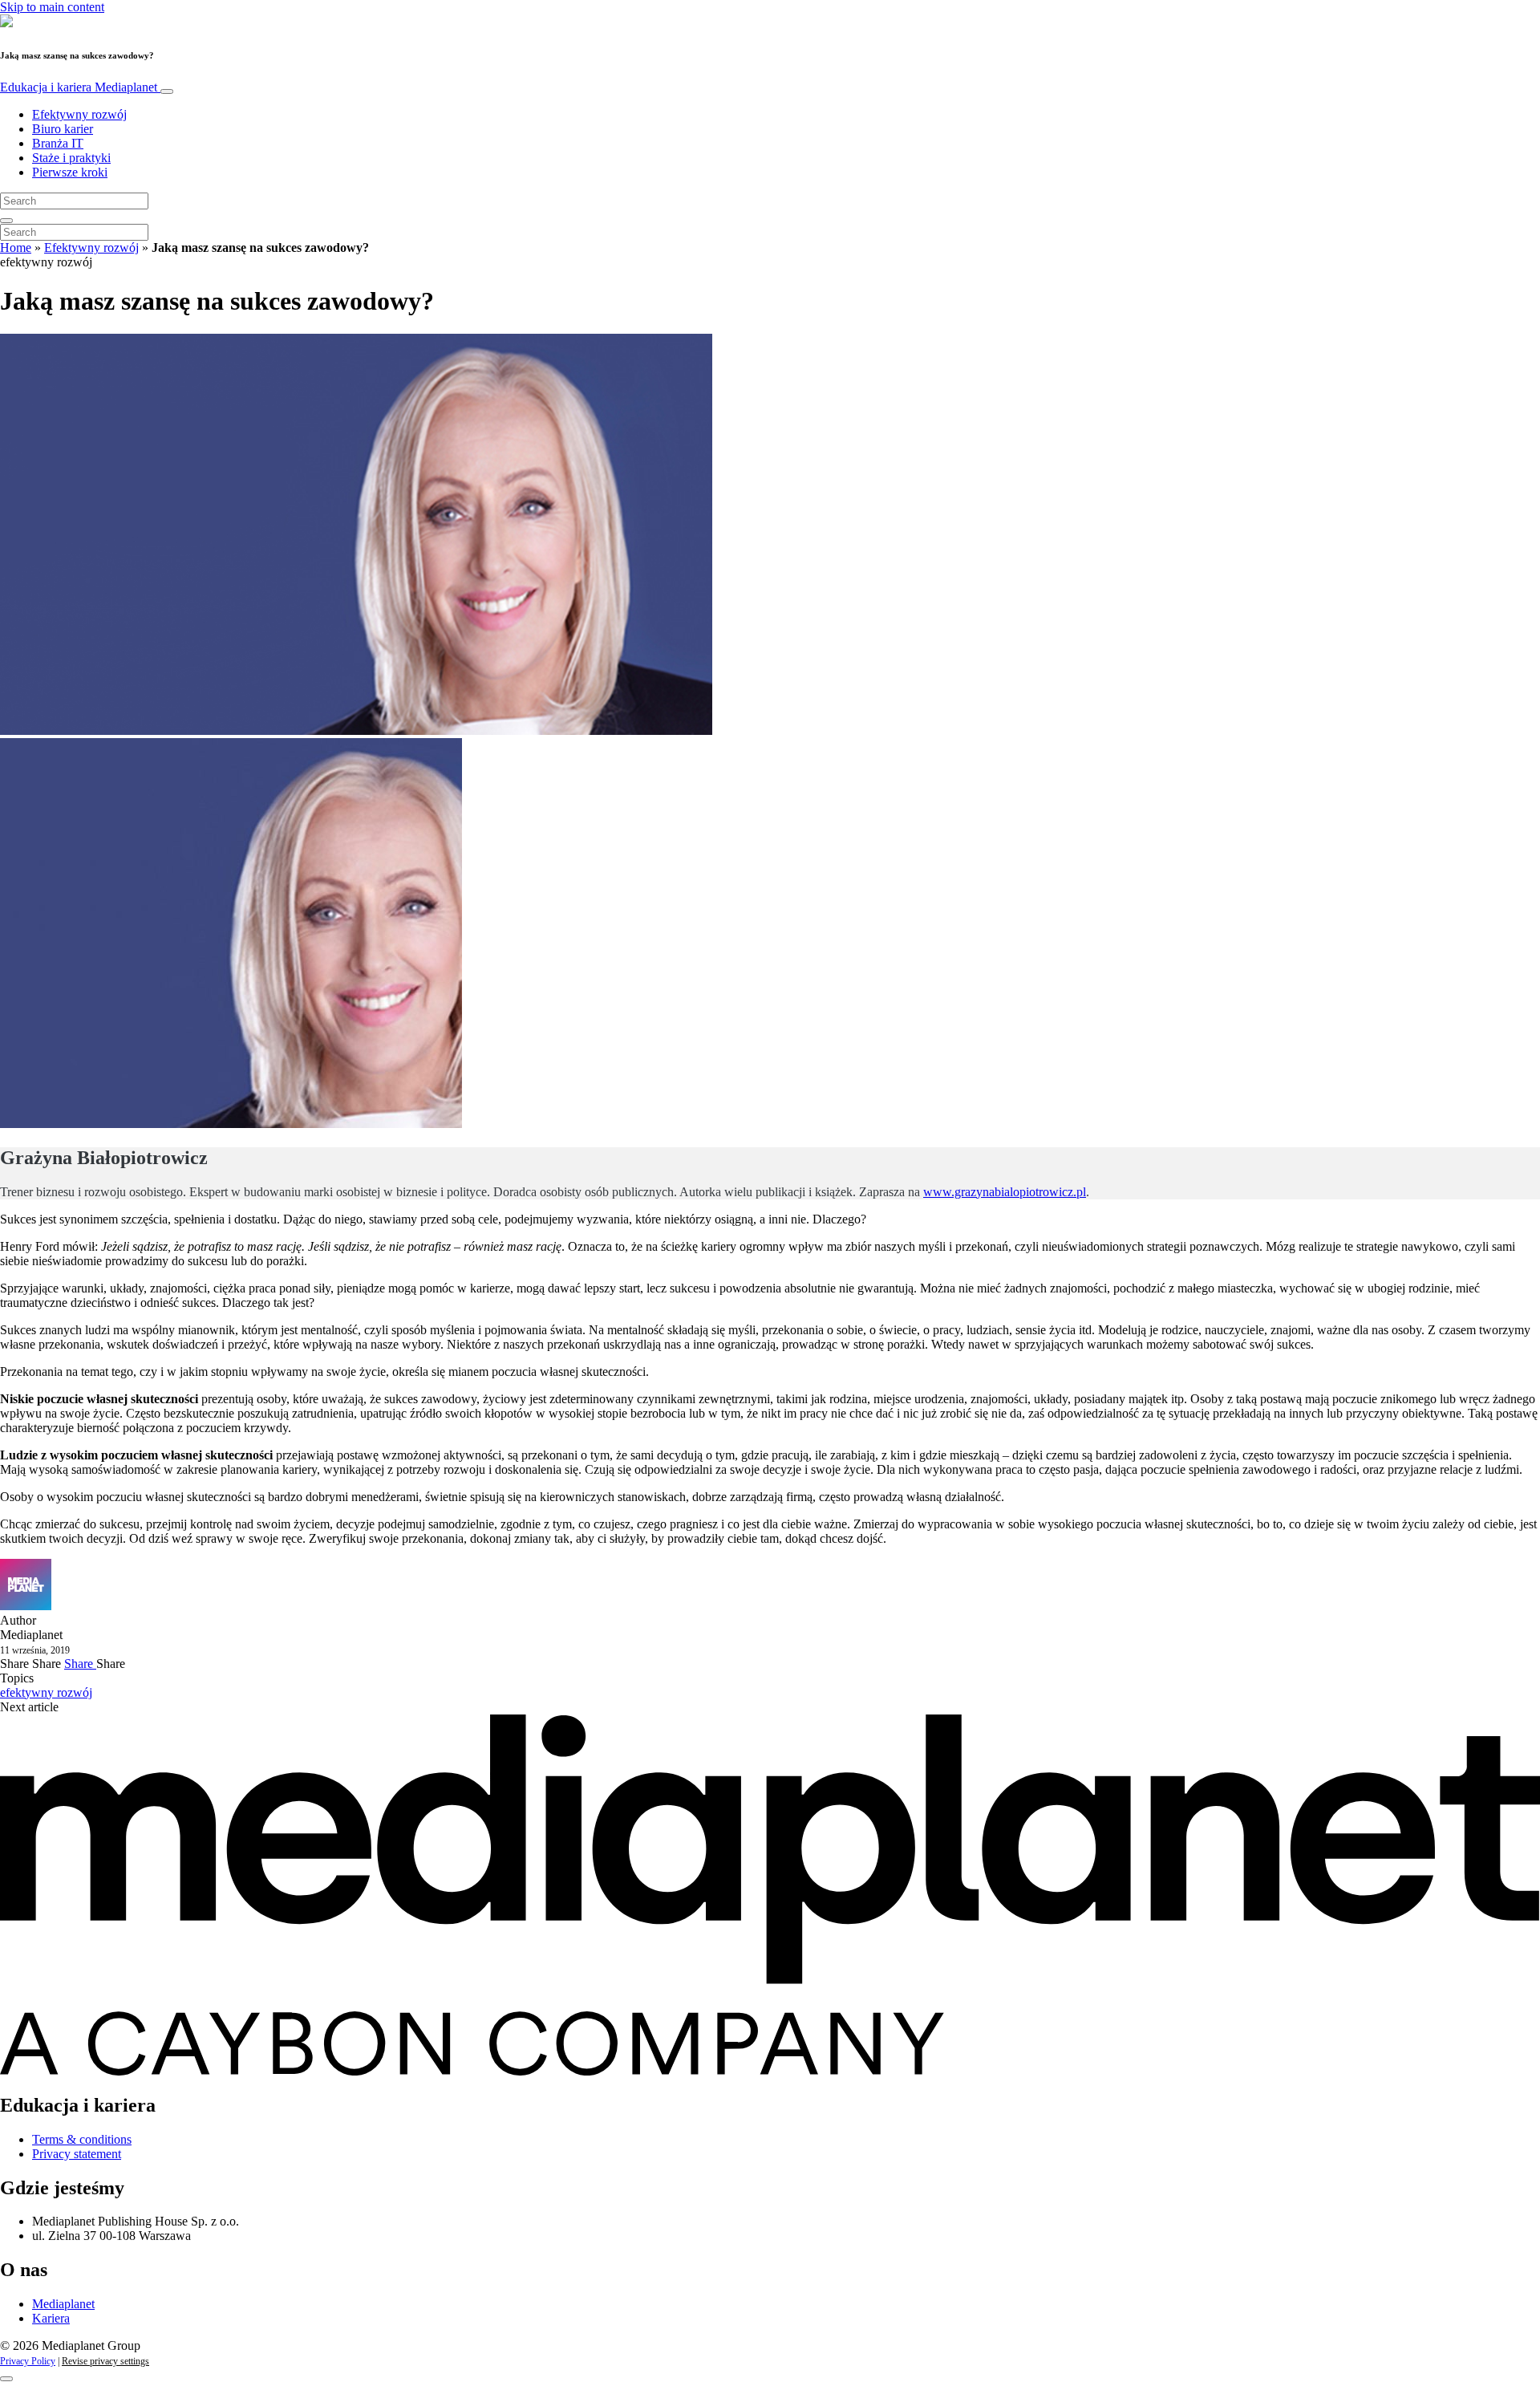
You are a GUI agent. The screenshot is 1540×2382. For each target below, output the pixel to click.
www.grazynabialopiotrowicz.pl (1005, 1192)
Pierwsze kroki (70, 172)
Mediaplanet (63, 2304)
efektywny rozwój (46, 1692)
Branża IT (58, 143)
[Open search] (6, 221)
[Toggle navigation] (167, 91)
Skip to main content (52, 7)
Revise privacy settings (105, 2361)
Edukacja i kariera (79, 87)
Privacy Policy (28, 2361)
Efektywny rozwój (79, 114)
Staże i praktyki (71, 158)
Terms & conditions (82, 2139)
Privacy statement (77, 2154)
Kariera (51, 2318)
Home (16, 248)
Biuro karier (63, 129)
